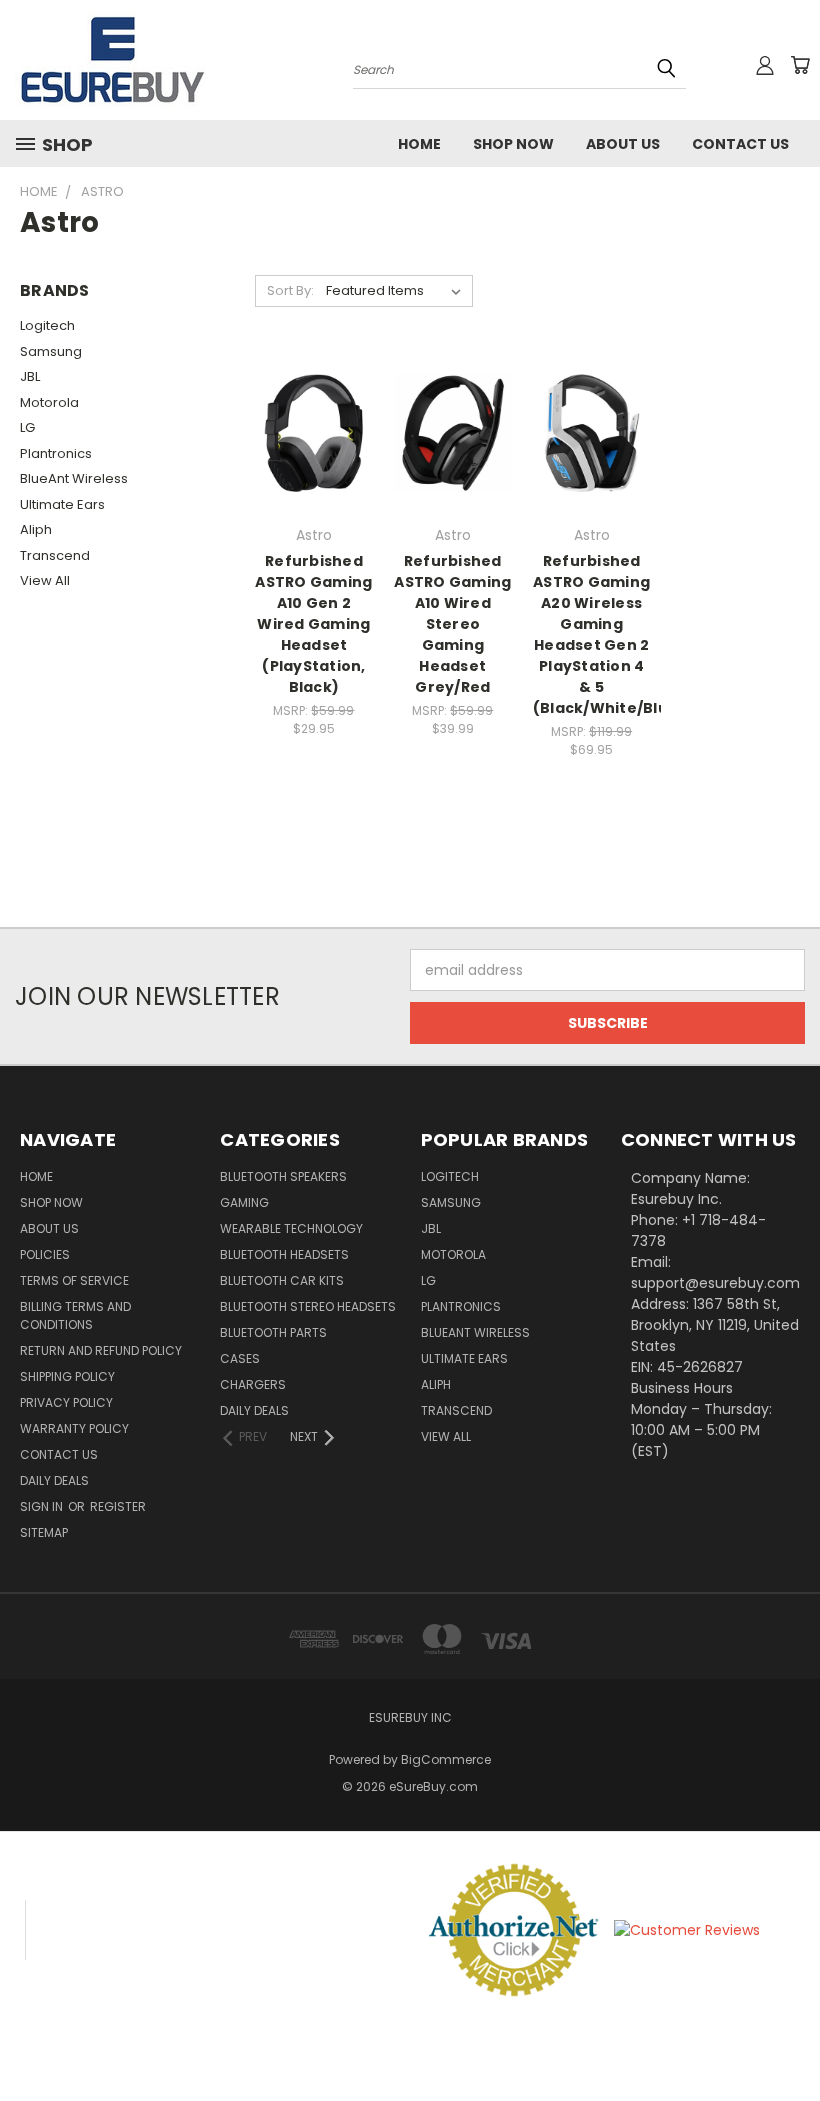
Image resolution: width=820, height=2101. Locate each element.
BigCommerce (446, 1759)
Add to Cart (313, 468)
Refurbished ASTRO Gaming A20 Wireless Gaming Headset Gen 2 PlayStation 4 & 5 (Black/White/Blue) (609, 634)
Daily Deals (54, 1480)
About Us (623, 144)
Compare (307, 431)
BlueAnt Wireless (74, 478)
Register (118, 1506)
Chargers (253, 1384)
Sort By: (290, 290)
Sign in (43, 1506)
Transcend (55, 555)
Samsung (51, 351)
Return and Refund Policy (101, 1350)
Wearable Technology (291, 1228)
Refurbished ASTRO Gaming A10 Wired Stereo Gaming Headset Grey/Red (452, 624)
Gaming (244, 1202)
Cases (240, 1358)
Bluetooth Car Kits (282, 1280)
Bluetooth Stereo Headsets (308, 1306)
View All (45, 580)
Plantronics (56, 453)
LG (27, 427)
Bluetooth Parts (273, 1332)
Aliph (36, 529)
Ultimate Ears (62, 504)
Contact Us (740, 144)
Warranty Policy (74, 1428)
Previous (789, 2038)
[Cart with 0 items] (800, 65)
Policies (45, 1254)
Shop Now (513, 144)
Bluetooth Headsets (284, 1254)
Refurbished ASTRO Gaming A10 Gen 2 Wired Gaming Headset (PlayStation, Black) (313, 624)
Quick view (314, 392)
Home (419, 144)
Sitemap (44, 1532)
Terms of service (74, 1280)
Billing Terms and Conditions (75, 1315)
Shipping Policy (67, 1376)
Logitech (47, 325)
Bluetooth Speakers (283, 1176)
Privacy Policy (66, 1402)
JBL (30, 376)
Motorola (49, 402)
